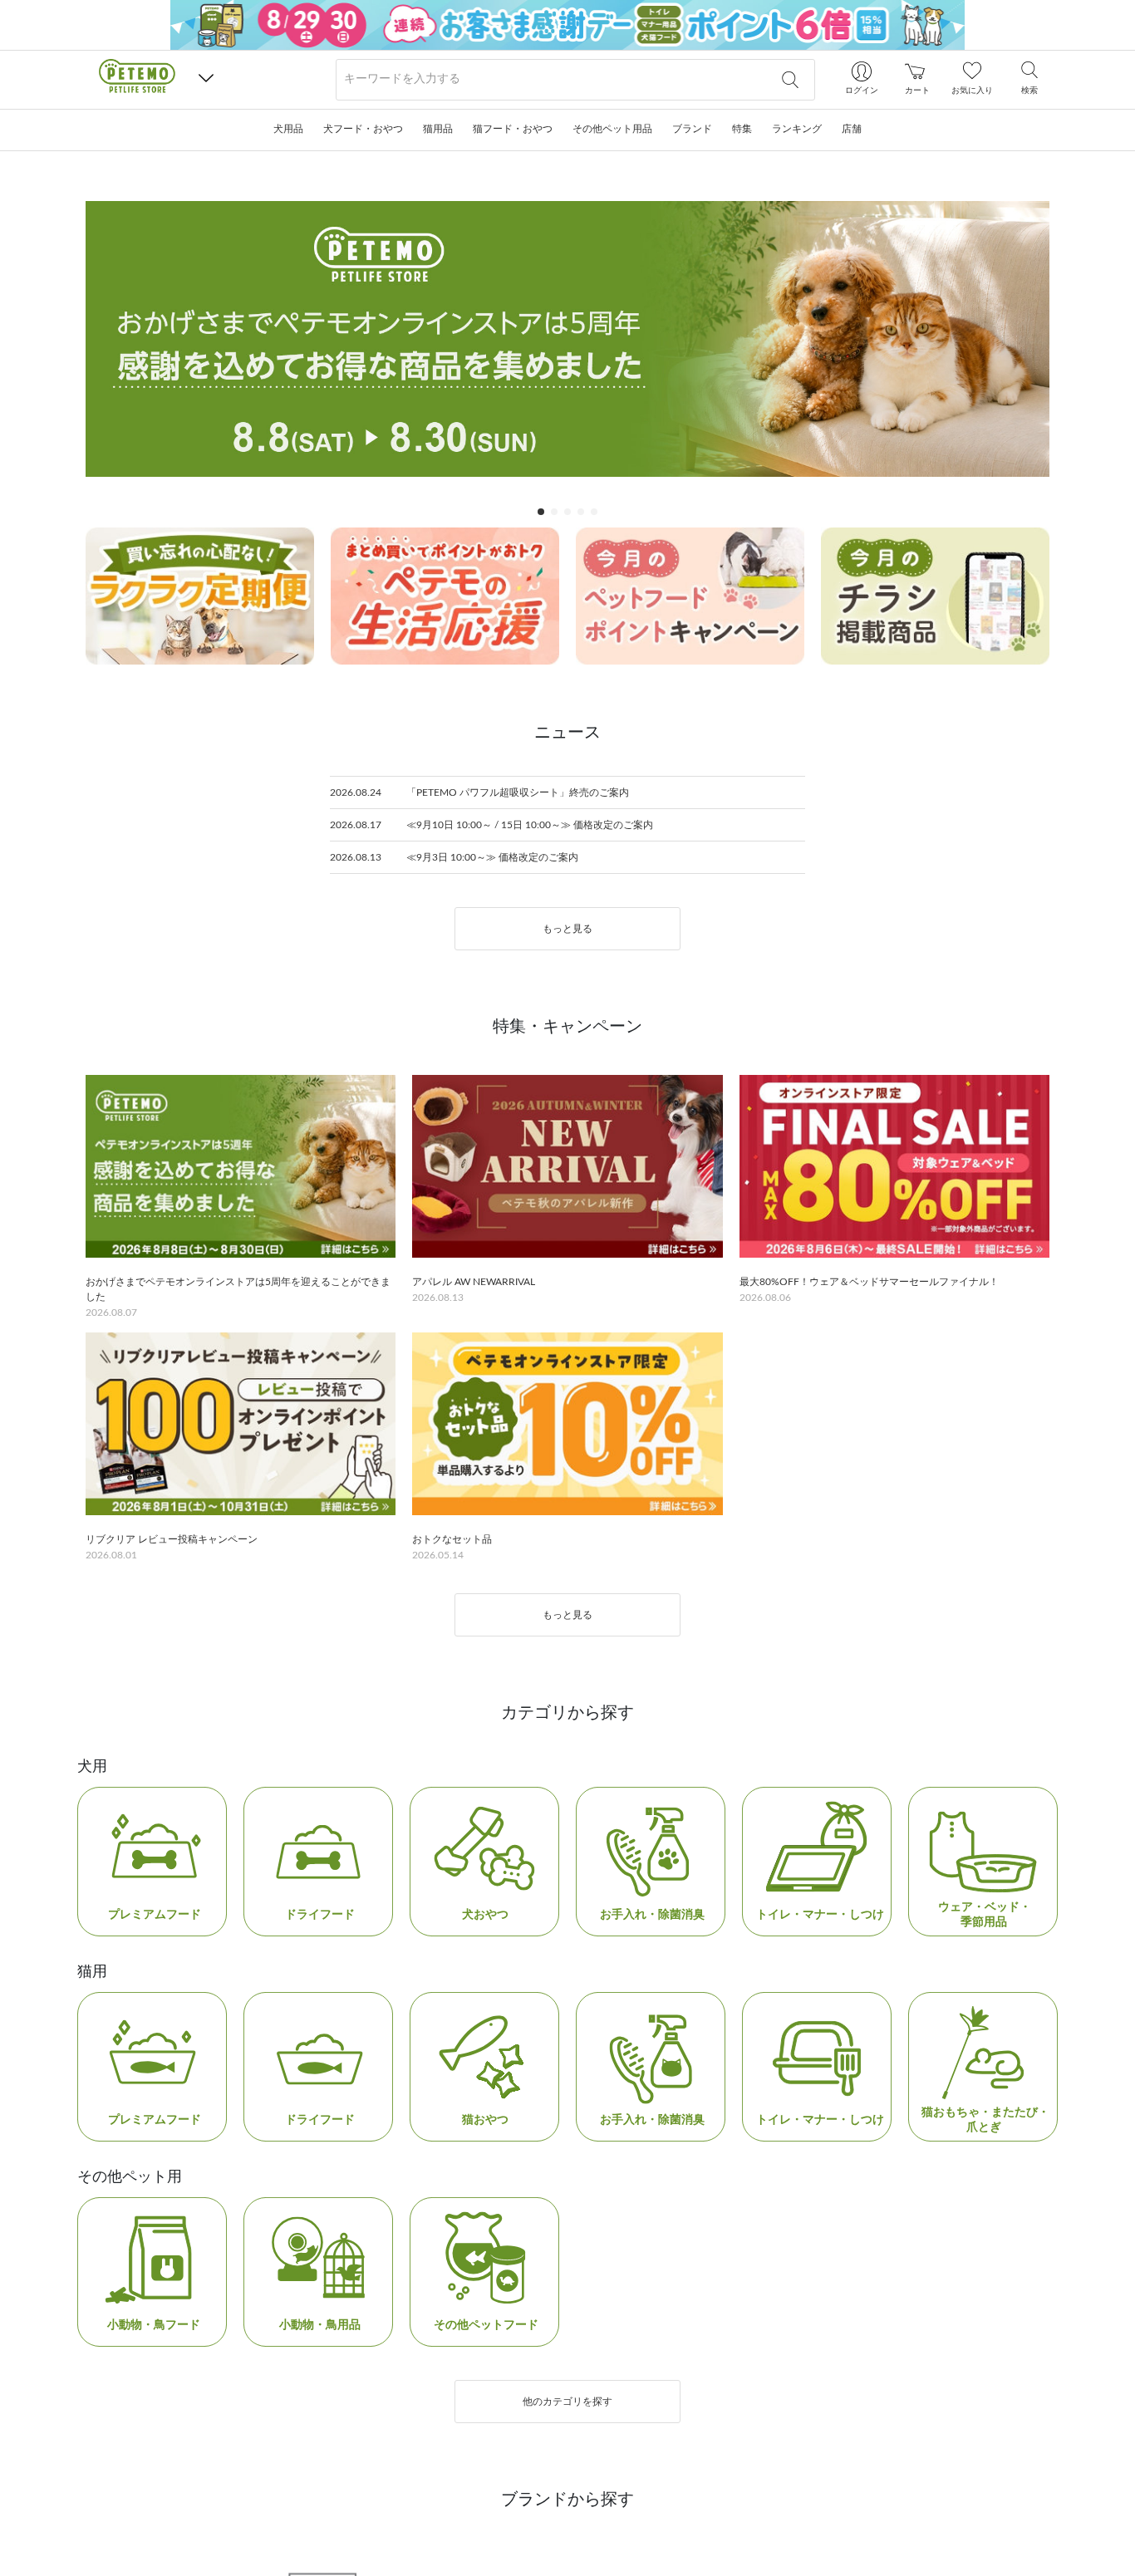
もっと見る (567, 1207)
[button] (206, 79)
